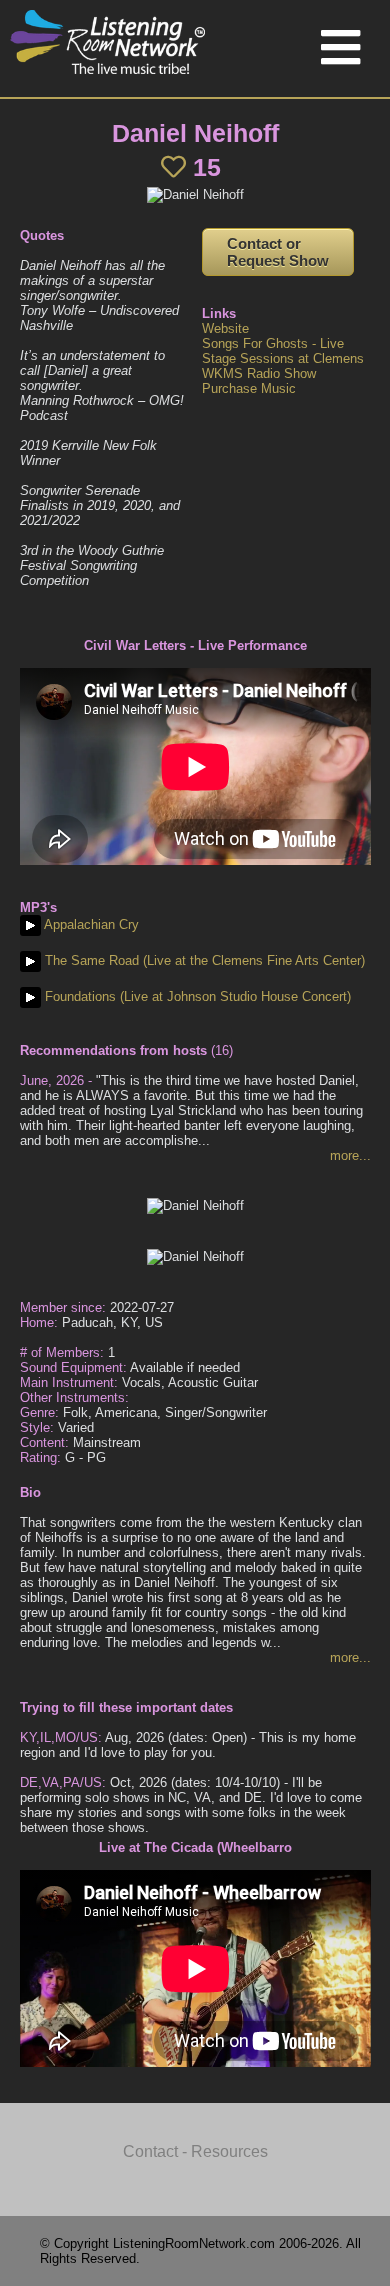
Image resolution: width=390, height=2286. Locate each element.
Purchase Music (249, 388)
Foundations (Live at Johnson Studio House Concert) (196, 996)
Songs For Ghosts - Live (273, 343)
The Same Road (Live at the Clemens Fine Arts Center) (203, 960)
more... (350, 1155)
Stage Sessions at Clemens (283, 358)
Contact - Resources (195, 2151)
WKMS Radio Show (259, 373)
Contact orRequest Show (278, 252)
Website (225, 328)
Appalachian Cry (90, 924)
